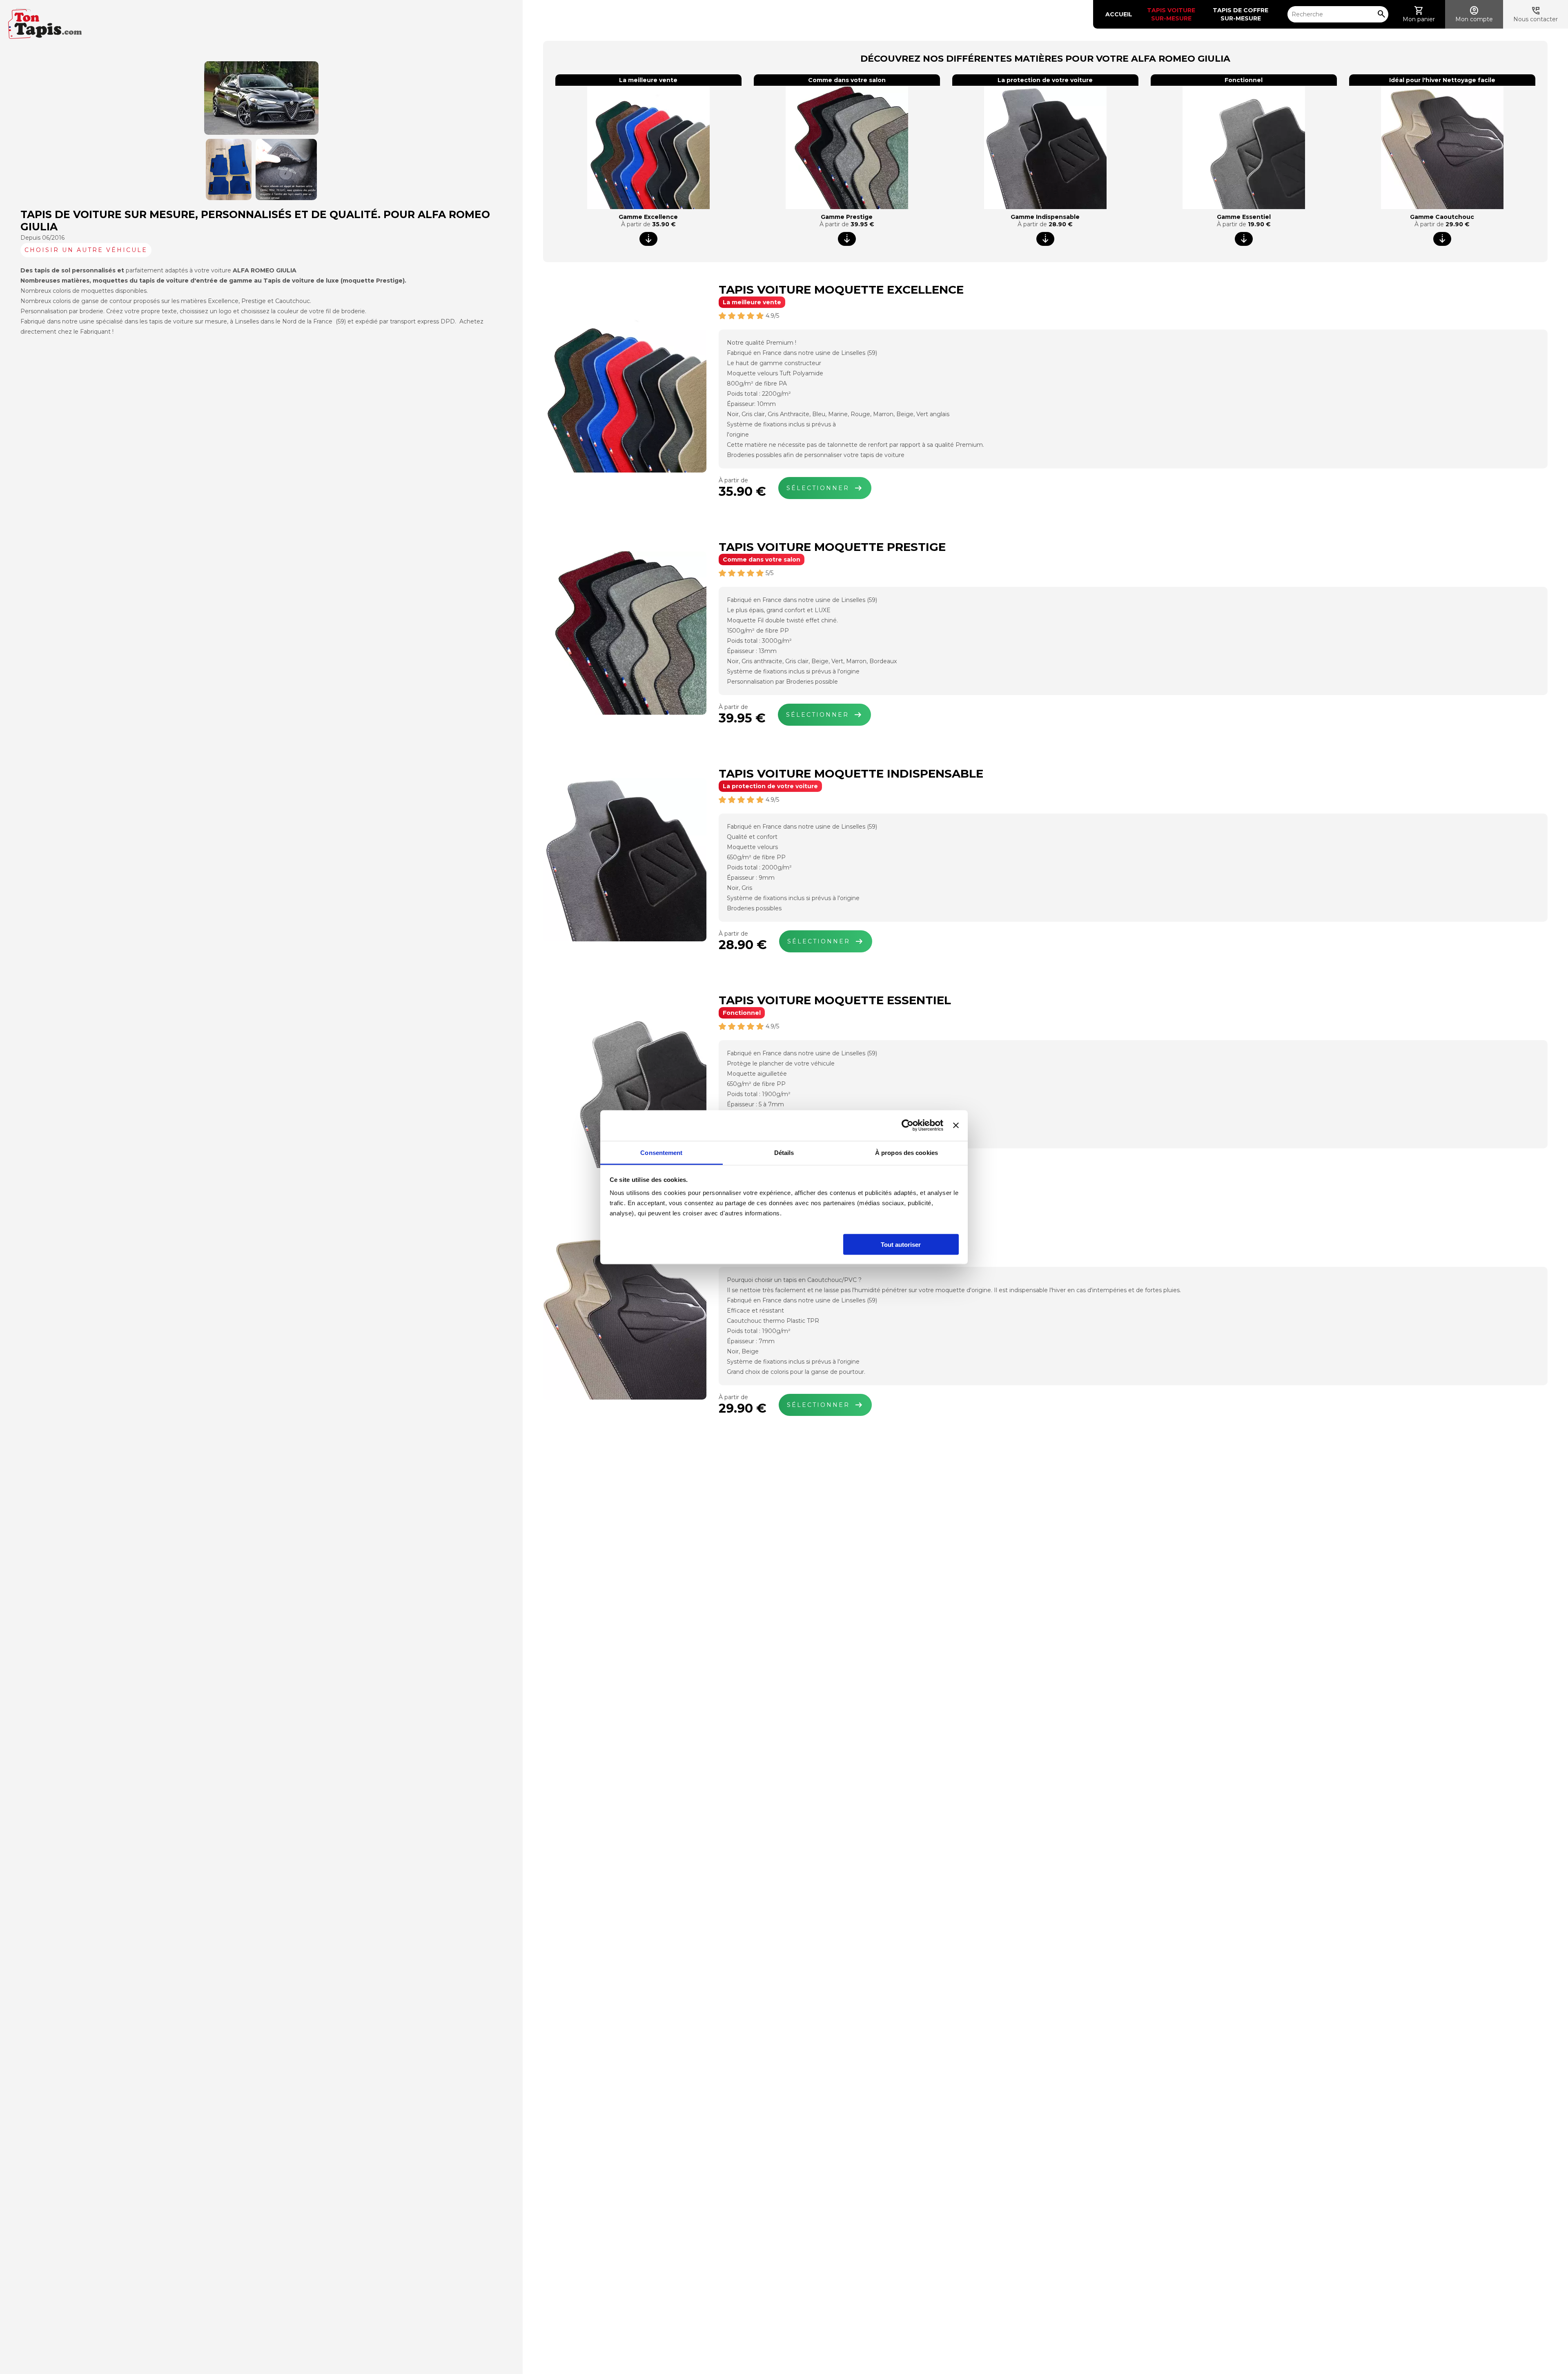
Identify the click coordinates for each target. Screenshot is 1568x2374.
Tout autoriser (901, 1244)
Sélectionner (825, 488)
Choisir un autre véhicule (86, 250)
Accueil (1119, 14)
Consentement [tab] (661, 1152)
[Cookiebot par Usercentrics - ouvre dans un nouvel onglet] (908, 1126)
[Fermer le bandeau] (956, 1126)
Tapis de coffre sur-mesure (1241, 14)
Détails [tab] (784, 1152)
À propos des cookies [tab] (906, 1152)
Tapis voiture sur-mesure (1172, 14)
